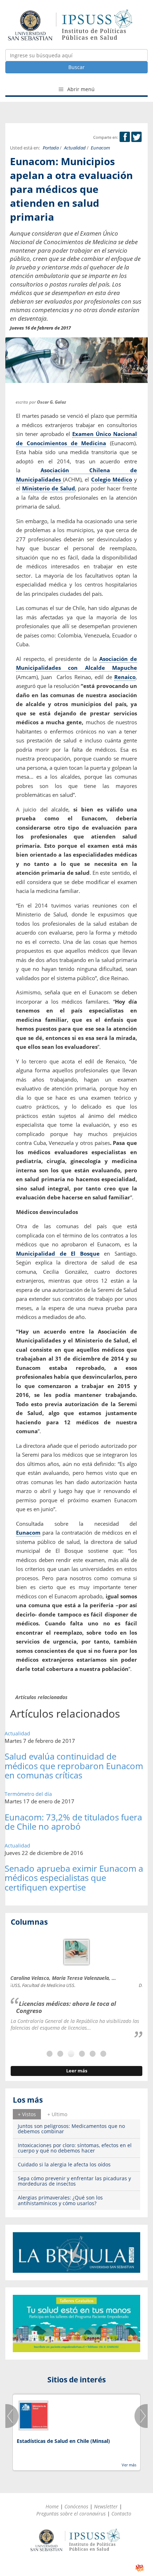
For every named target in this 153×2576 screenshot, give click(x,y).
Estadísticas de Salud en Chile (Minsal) (63, 2441)
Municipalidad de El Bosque (58, 1253)
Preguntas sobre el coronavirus (71, 2514)
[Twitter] (136, 137)
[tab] (27, 2114)
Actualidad (75, 148)
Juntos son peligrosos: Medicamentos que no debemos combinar (71, 2129)
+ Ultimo (57, 2114)
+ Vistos (27, 2114)
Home (52, 2506)
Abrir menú (80, 89)
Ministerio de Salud (49, 488)
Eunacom (100, 148)
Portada (51, 148)
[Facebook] (125, 137)
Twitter (136, 137)
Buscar (76, 67)
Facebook (125, 137)
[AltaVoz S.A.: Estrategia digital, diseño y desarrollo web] (140, 2568)
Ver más (129, 2465)
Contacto (121, 2514)
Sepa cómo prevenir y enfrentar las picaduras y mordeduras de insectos (74, 2181)
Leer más (77, 2071)
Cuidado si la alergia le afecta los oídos (64, 2164)
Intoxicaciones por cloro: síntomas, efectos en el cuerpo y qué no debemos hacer (75, 2148)
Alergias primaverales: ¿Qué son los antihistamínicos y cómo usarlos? (60, 2200)
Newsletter (106, 2506)
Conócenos (76, 2506)
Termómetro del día (28, 1794)
